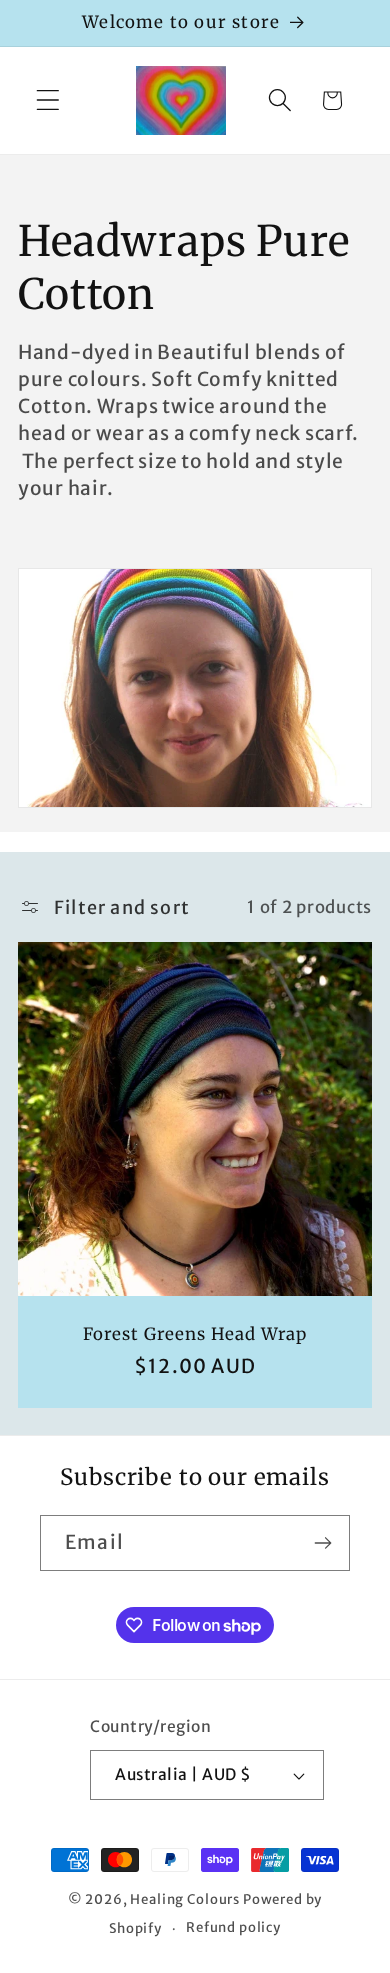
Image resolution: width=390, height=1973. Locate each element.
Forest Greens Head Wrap (195, 1334)
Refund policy (233, 1927)
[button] (48, 100)
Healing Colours (185, 1899)
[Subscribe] (322, 1543)
